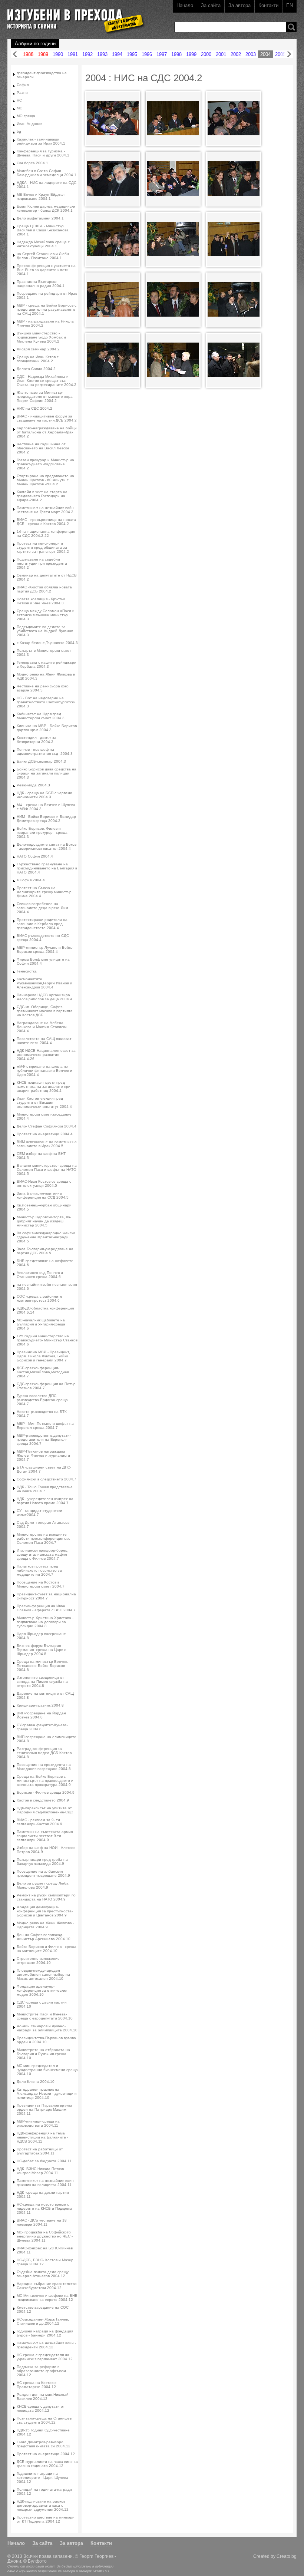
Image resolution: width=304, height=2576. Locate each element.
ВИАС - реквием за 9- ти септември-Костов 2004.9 (39, 1822)
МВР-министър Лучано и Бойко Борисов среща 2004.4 (45, 950)
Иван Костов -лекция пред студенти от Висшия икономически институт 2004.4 (44, 1102)
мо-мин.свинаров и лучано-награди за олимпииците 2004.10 (47, 2028)
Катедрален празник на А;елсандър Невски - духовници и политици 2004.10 (47, 2093)
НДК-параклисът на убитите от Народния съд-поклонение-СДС (45, 1810)
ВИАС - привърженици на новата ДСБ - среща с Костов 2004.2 (46, 522)
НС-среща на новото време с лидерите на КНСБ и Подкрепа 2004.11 (44, 2208)
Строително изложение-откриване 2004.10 (39, 1961)
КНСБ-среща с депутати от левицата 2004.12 (41, 2408)
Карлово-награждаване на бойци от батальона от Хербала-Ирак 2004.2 (47, 432)
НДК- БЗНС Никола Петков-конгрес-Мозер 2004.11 (41, 2171)
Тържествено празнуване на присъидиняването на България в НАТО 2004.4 (47, 868)
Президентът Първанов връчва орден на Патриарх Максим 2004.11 (44, 2109)
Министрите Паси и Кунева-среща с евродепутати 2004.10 (45, 2016)
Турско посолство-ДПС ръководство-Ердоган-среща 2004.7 (42, 1400)
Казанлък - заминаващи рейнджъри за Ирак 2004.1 (41, 141)
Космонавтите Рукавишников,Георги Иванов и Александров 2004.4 (44, 983)
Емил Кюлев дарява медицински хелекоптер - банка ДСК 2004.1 (46, 208)
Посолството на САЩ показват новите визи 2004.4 (44, 1041)
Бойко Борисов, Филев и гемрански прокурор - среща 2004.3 (42, 833)
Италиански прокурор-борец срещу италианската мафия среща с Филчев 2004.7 (42, 1554)
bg (19, 131)
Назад (15, 54)
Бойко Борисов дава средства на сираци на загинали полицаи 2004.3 (47, 773)
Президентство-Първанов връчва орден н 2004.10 (46, 2040)
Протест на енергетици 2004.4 (45, 1134)
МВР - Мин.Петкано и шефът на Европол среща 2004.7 (45, 1426)
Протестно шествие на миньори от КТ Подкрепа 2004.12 (46, 2519)
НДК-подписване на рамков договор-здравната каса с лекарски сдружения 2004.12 (43, 2505)
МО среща (26, 116)
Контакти (268, 5)
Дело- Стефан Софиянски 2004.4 (47, 1126)
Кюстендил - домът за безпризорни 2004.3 (37, 740)
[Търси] (291, 27)
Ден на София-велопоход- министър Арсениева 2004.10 (44, 1937)
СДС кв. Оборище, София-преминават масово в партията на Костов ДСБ (45, 1011)
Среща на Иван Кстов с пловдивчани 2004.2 (38, 359)
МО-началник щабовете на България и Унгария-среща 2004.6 (41, 1324)
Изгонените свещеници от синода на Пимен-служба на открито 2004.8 (42, 1682)
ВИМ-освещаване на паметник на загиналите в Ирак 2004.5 (47, 1144)
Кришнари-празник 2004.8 (40, 1705)
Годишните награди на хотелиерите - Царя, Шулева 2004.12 (42, 2478)
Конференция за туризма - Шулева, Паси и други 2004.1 (43, 153)
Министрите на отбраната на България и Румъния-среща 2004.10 (43, 2054)
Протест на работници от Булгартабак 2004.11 (40, 2151)
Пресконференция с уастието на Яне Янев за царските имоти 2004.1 (46, 270)
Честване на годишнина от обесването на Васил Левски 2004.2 (43, 448)
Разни (22, 93)
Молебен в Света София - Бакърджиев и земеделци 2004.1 (47, 173)
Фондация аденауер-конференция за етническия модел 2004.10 (42, 1990)
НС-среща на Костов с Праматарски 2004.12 (37, 2385)
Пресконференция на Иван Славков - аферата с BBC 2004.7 (46, 1608)
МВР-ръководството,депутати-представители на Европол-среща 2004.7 (44, 1439)
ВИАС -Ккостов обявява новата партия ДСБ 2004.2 (44, 589)
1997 (162, 54)
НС (19, 100)
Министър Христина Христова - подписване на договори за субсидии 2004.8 (45, 1622)
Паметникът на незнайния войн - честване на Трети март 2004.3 (46, 510)
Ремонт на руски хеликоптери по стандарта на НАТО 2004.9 (46, 1897)
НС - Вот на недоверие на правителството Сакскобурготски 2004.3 (46, 702)
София (23, 85)
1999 (191, 54)
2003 (251, 54)
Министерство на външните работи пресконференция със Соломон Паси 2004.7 (43, 1538)
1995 (132, 54)
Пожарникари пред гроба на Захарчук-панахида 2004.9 (42, 1862)
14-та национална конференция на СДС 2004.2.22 (46, 534)
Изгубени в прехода (73, 16)
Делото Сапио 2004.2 (36, 369)
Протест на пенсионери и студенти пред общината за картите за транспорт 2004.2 (43, 547)
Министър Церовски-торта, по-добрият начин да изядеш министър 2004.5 (44, 1221)
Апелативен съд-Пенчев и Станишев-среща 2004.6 (40, 1275)
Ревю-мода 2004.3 (33, 785)
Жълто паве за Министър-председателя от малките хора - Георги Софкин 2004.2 (46, 397)
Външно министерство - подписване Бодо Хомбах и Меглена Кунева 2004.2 (41, 337)
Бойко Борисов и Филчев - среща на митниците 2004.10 (47, 1949)
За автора (239, 5)
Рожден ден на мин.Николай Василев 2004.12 (43, 2397)
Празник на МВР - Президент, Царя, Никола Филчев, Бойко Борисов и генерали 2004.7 (43, 1356)
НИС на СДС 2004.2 (34, 408)
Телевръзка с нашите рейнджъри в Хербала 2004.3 (47, 664)
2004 (265, 54)
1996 (147, 54)
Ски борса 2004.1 (32, 163)
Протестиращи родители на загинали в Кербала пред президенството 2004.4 (42, 924)
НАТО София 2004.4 (35, 856)
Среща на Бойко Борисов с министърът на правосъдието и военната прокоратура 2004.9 (45, 1781)
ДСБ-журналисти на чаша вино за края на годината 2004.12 (47, 2464)
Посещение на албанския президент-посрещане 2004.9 (43, 1873)
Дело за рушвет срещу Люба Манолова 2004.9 (43, 1885)
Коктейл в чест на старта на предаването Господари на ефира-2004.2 (42, 496)
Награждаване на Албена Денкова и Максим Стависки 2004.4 (42, 1027)
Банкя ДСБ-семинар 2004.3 (41, 761)
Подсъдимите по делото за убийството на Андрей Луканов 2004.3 (45, 631)
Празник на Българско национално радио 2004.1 (41, 284)
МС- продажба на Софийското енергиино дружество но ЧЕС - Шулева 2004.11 (45, 2236)
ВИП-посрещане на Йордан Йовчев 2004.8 (41, 1715)
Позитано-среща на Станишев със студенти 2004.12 (44, 2420)
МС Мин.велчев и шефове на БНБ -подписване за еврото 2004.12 (47, 2298)
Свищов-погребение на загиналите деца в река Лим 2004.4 (42, 908)
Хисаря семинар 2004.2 (38, 349)
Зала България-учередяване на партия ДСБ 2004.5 (45, 1251)
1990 (58, 54)
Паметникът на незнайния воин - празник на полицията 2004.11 (46, 2183)
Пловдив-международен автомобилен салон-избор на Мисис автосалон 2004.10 (43, 1974)
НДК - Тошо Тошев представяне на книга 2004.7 (45, 1489)
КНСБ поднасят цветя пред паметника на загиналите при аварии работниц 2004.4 (44, 1086)
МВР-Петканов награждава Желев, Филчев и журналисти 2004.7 (43, 1455)
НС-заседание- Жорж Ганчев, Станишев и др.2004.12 (43, 2321)
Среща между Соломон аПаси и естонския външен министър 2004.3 (46, 615)
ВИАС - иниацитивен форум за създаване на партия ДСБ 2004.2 (47, 418)
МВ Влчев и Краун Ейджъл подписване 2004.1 (41, 196)
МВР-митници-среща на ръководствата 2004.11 (38, 2123)
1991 (73, 54)
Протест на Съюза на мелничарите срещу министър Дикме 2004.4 (44, 892)
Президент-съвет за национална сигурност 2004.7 (46, 1596)
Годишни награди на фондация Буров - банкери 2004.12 (45, 2333)
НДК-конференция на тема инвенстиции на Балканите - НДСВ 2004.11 (42, 2137)
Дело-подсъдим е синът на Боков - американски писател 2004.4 (47, 846)
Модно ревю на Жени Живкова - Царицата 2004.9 (45, 1925)
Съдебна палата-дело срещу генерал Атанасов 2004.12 (43, 2274)
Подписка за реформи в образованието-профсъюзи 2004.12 (41, 2371)
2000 (206, 54)
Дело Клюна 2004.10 (36, 2082)
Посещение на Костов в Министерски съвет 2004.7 (41, 1584)
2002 (236, 54)
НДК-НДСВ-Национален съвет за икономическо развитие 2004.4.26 (46, 1055)
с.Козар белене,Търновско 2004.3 (47, 643)
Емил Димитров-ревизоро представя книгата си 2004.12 (44, 2444)
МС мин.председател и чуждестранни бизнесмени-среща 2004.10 (47, 2070)
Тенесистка (27, 971)
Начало (185, 5)
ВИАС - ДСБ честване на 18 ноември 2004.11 (42, 2222)
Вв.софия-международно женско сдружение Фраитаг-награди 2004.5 (46, 1237)
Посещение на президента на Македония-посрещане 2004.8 (44, 1767)
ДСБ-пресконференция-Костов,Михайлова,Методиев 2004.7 (43, 1372)
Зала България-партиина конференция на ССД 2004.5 (43, 1195)
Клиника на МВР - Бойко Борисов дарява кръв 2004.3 (47, 728)
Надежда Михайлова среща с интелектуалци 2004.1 (43, 244)
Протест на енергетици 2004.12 (46, 2454)
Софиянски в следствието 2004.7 (47, 1479)
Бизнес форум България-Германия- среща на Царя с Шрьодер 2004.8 (41, 1650)
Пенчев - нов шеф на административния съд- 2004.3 (45, 752)
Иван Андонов (29, 124)
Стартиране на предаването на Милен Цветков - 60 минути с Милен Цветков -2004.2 (45, 480)
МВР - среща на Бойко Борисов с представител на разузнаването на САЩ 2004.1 (47, 309)
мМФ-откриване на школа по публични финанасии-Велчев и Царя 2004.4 (44, 1071)
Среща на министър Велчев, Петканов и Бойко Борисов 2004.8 (42, 1666)
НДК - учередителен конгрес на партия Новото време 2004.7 (45, 1501)
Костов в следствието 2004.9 (43, 1800)
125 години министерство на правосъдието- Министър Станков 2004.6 (47, 1340)
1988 (28, 54)
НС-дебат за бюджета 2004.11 (44, 2161)
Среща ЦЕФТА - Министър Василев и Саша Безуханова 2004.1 (43, 230)
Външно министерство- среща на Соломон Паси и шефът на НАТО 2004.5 (47, 1170)
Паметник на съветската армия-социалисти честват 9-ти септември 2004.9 (45, 1836)
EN (290, 5)
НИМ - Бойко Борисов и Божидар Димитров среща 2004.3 (46, 819)
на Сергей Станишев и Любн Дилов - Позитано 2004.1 (43, 256)
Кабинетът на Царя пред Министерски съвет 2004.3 (41, 716)
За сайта (211, 5)
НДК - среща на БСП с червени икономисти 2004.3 (44, 795)
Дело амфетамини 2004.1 (40, 218)
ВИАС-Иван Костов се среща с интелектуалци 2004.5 (44, 1183)
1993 (102, 54)
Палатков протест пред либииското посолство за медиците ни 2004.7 (39, 1570)
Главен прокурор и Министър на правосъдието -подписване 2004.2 (45, 464)
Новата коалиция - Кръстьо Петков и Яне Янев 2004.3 (41, 601)
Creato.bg (287, 2556)
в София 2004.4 (31, 880)
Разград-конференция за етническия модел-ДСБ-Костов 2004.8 (44, 1753)
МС (19, 108)
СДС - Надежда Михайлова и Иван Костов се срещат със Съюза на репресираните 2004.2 (47, 381)
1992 (87, 54)
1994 (117, 54)
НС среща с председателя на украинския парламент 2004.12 (45, 2357)
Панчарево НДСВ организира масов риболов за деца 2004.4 (44, 997)
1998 (176, 54)
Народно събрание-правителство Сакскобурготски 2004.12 (47, 2286)
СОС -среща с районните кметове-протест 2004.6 (39, 1298)
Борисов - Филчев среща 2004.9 (46, 1792)
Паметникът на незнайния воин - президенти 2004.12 (46, 2345)
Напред (289, 54)
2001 (221, 54)
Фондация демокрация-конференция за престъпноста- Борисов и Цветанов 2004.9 (45, 1911)
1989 (43, 54)
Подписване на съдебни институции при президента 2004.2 (42, 563)
